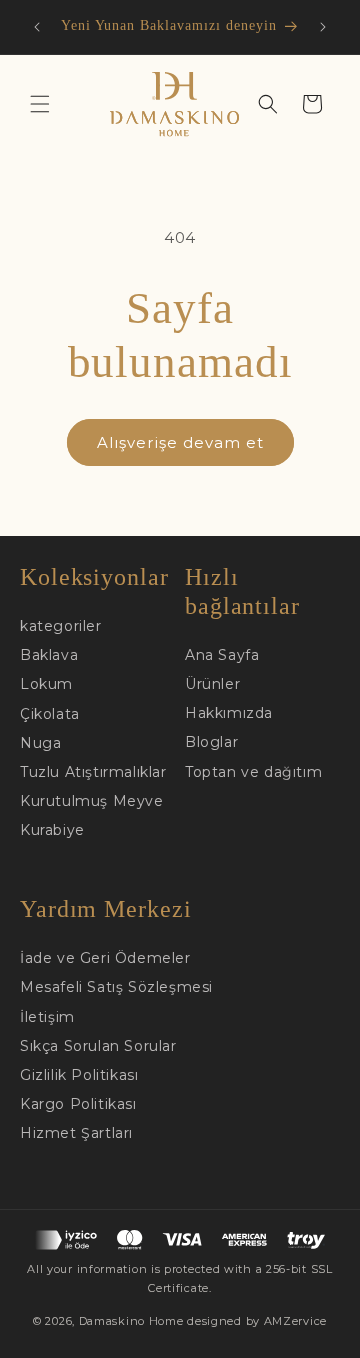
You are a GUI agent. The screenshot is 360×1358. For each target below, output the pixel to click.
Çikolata (50, 714)
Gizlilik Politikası (79, 1075)
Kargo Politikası (78, 1104)
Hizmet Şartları (76, 1133)
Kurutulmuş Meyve (92, 801)
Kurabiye (52, 830)
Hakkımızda (229, 713)
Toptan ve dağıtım (253, 772)
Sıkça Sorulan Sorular (98, 1046)
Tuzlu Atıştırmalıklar (93, 772)
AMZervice (295, 1321)
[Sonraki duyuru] (323, 27)
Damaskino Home (131, 1321)
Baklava (49, 655)
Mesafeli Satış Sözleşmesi (116, 987)
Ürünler (212, 684)
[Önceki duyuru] (37, 27)
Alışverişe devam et (180, 442)
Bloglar (211, 742)
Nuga (40, 743)
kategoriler (61, 626)
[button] (40, 104)
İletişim (47, 1017)
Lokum (46, 684)
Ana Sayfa (222, 655)
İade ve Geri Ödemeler (105, 958)
